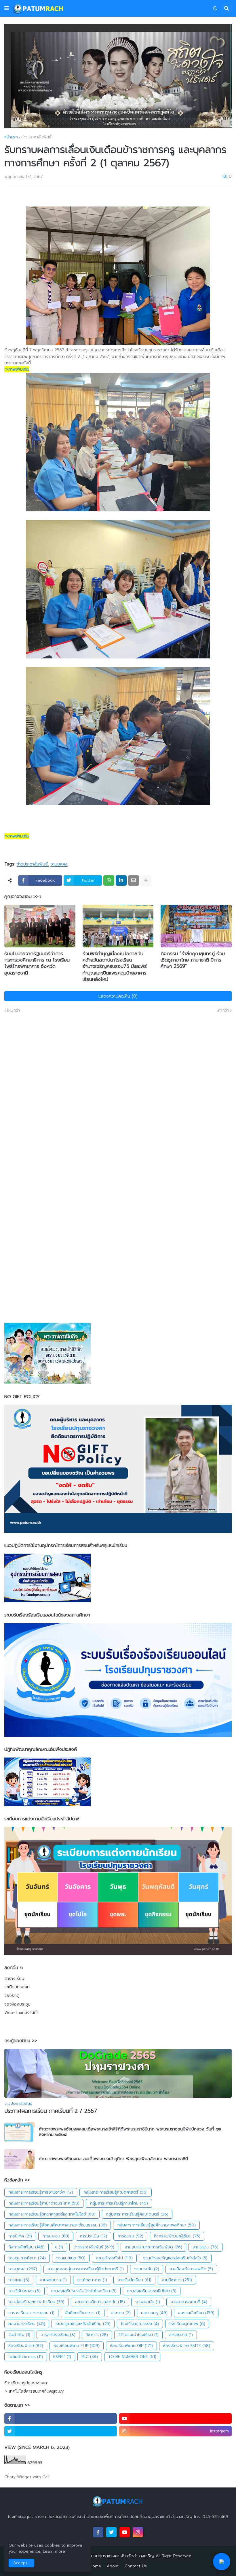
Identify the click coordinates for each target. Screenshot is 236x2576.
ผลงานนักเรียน (196, 2313)
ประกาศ (121, 2313)
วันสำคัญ (19, 2335)
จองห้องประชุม (17, 2004)
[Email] (134, 880)
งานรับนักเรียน (134, 2280)
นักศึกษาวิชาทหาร (83, 2313)
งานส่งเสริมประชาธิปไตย (152, 2291)
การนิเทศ (20, 2236)
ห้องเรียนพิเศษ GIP (131, 2346)
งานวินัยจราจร (24, 2291)
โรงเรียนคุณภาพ (187, 2324)
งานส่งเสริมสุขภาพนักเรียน (36, 2302)
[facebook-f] (61, 2419)
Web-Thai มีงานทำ (21, 2013)
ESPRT (62, 2357)
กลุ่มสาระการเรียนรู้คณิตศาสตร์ (116, 2192)
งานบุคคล (59, 864)
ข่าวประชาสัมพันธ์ (36, 137)
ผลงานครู (154, 2313)
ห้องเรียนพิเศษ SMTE (187, 2346)
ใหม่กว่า (14, 1011)
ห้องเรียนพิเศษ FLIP (77, 2346)
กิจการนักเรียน (26, 2247)
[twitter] (61, 2431)
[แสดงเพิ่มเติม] (146, 880)
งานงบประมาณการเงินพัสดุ (153, 2247)
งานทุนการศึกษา (27, 2258)
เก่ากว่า (223, 1011)
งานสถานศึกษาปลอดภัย (100, 2302)
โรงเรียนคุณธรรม (140, 2324)
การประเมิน (93, 2236)
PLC (90, 2357)
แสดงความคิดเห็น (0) (118, 996)
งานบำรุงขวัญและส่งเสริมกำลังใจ (175, 2258)
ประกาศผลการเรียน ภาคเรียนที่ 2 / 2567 (51, 2111)
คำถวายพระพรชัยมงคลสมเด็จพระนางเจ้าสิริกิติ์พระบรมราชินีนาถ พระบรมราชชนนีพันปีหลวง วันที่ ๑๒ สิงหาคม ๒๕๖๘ (130, 2132)
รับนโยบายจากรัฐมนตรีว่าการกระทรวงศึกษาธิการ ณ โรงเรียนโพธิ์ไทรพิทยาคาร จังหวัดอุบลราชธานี (37, 963)
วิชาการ (97, 2335)
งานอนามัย (148, 2302)
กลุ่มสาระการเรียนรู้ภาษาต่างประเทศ (44, 2203)
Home (95, 2566)
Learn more (54, 2551)
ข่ (59, 2247)
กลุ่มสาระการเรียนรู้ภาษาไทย (119, 2203)
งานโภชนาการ (92, 2280)
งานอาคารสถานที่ (189, 2302)
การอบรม (130, 2236)
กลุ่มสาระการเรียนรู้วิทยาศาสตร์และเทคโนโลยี (52, 2214)
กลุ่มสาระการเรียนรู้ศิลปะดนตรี (137, 2214)
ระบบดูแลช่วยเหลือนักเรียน (83, 2324)
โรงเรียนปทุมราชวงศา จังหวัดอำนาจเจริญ (118, 2556)
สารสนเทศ (181, 2335)
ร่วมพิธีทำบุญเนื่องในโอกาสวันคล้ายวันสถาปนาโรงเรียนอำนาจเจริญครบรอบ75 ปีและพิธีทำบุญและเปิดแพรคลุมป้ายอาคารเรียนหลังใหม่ (115, 966)
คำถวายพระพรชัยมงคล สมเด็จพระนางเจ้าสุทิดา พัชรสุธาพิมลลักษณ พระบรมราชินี (113, 2159)
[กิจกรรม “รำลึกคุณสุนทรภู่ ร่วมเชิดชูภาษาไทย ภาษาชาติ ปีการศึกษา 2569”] (196, 926)
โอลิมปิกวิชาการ (26, 2357)
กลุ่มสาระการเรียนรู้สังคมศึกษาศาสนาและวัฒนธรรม (58, 2225)
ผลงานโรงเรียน (27, 2324)
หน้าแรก (11, 137)
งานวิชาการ (177, 2280)
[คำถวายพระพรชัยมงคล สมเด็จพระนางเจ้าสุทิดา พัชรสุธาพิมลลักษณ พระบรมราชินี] (19, 2159)
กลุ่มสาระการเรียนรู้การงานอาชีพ (41, 2192)
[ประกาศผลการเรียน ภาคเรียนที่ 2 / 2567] (118, 2073)
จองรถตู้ (12, 1996)
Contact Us (136, 2566)
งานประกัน (147, 2269)
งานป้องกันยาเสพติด (191, 2269)
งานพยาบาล (53, 2280)
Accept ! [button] (21, 2563)
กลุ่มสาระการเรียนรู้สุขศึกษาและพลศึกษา (156, 2225)
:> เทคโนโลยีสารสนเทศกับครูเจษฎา (34, 2391)
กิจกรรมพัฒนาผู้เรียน (177, 2236)
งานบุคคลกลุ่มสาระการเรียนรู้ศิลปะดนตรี (86, 2269)
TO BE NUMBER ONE (132, 2357)
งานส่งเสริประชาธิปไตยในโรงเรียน (84, 2291)
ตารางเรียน (14, 1979)
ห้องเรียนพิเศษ (26, 2346)
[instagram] (138, 2532)
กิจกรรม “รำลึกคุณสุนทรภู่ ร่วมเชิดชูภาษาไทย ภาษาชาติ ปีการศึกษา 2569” (193, 960)
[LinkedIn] (121, 880)
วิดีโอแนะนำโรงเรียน (138, 2335)
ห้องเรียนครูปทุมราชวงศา (26, 2383)
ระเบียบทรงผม (17, 1987)
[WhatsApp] (109, 880)
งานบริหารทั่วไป (114, 2258)
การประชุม (56, 2236)
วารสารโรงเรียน (58, 2335)
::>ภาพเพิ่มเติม (17, 369)
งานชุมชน (205, 2247)
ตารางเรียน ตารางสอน (31, 2313)
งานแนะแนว (71, 2258)
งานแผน (19, 2280)
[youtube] (175, 2419)
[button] (7, 8)
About (113, 2566)
